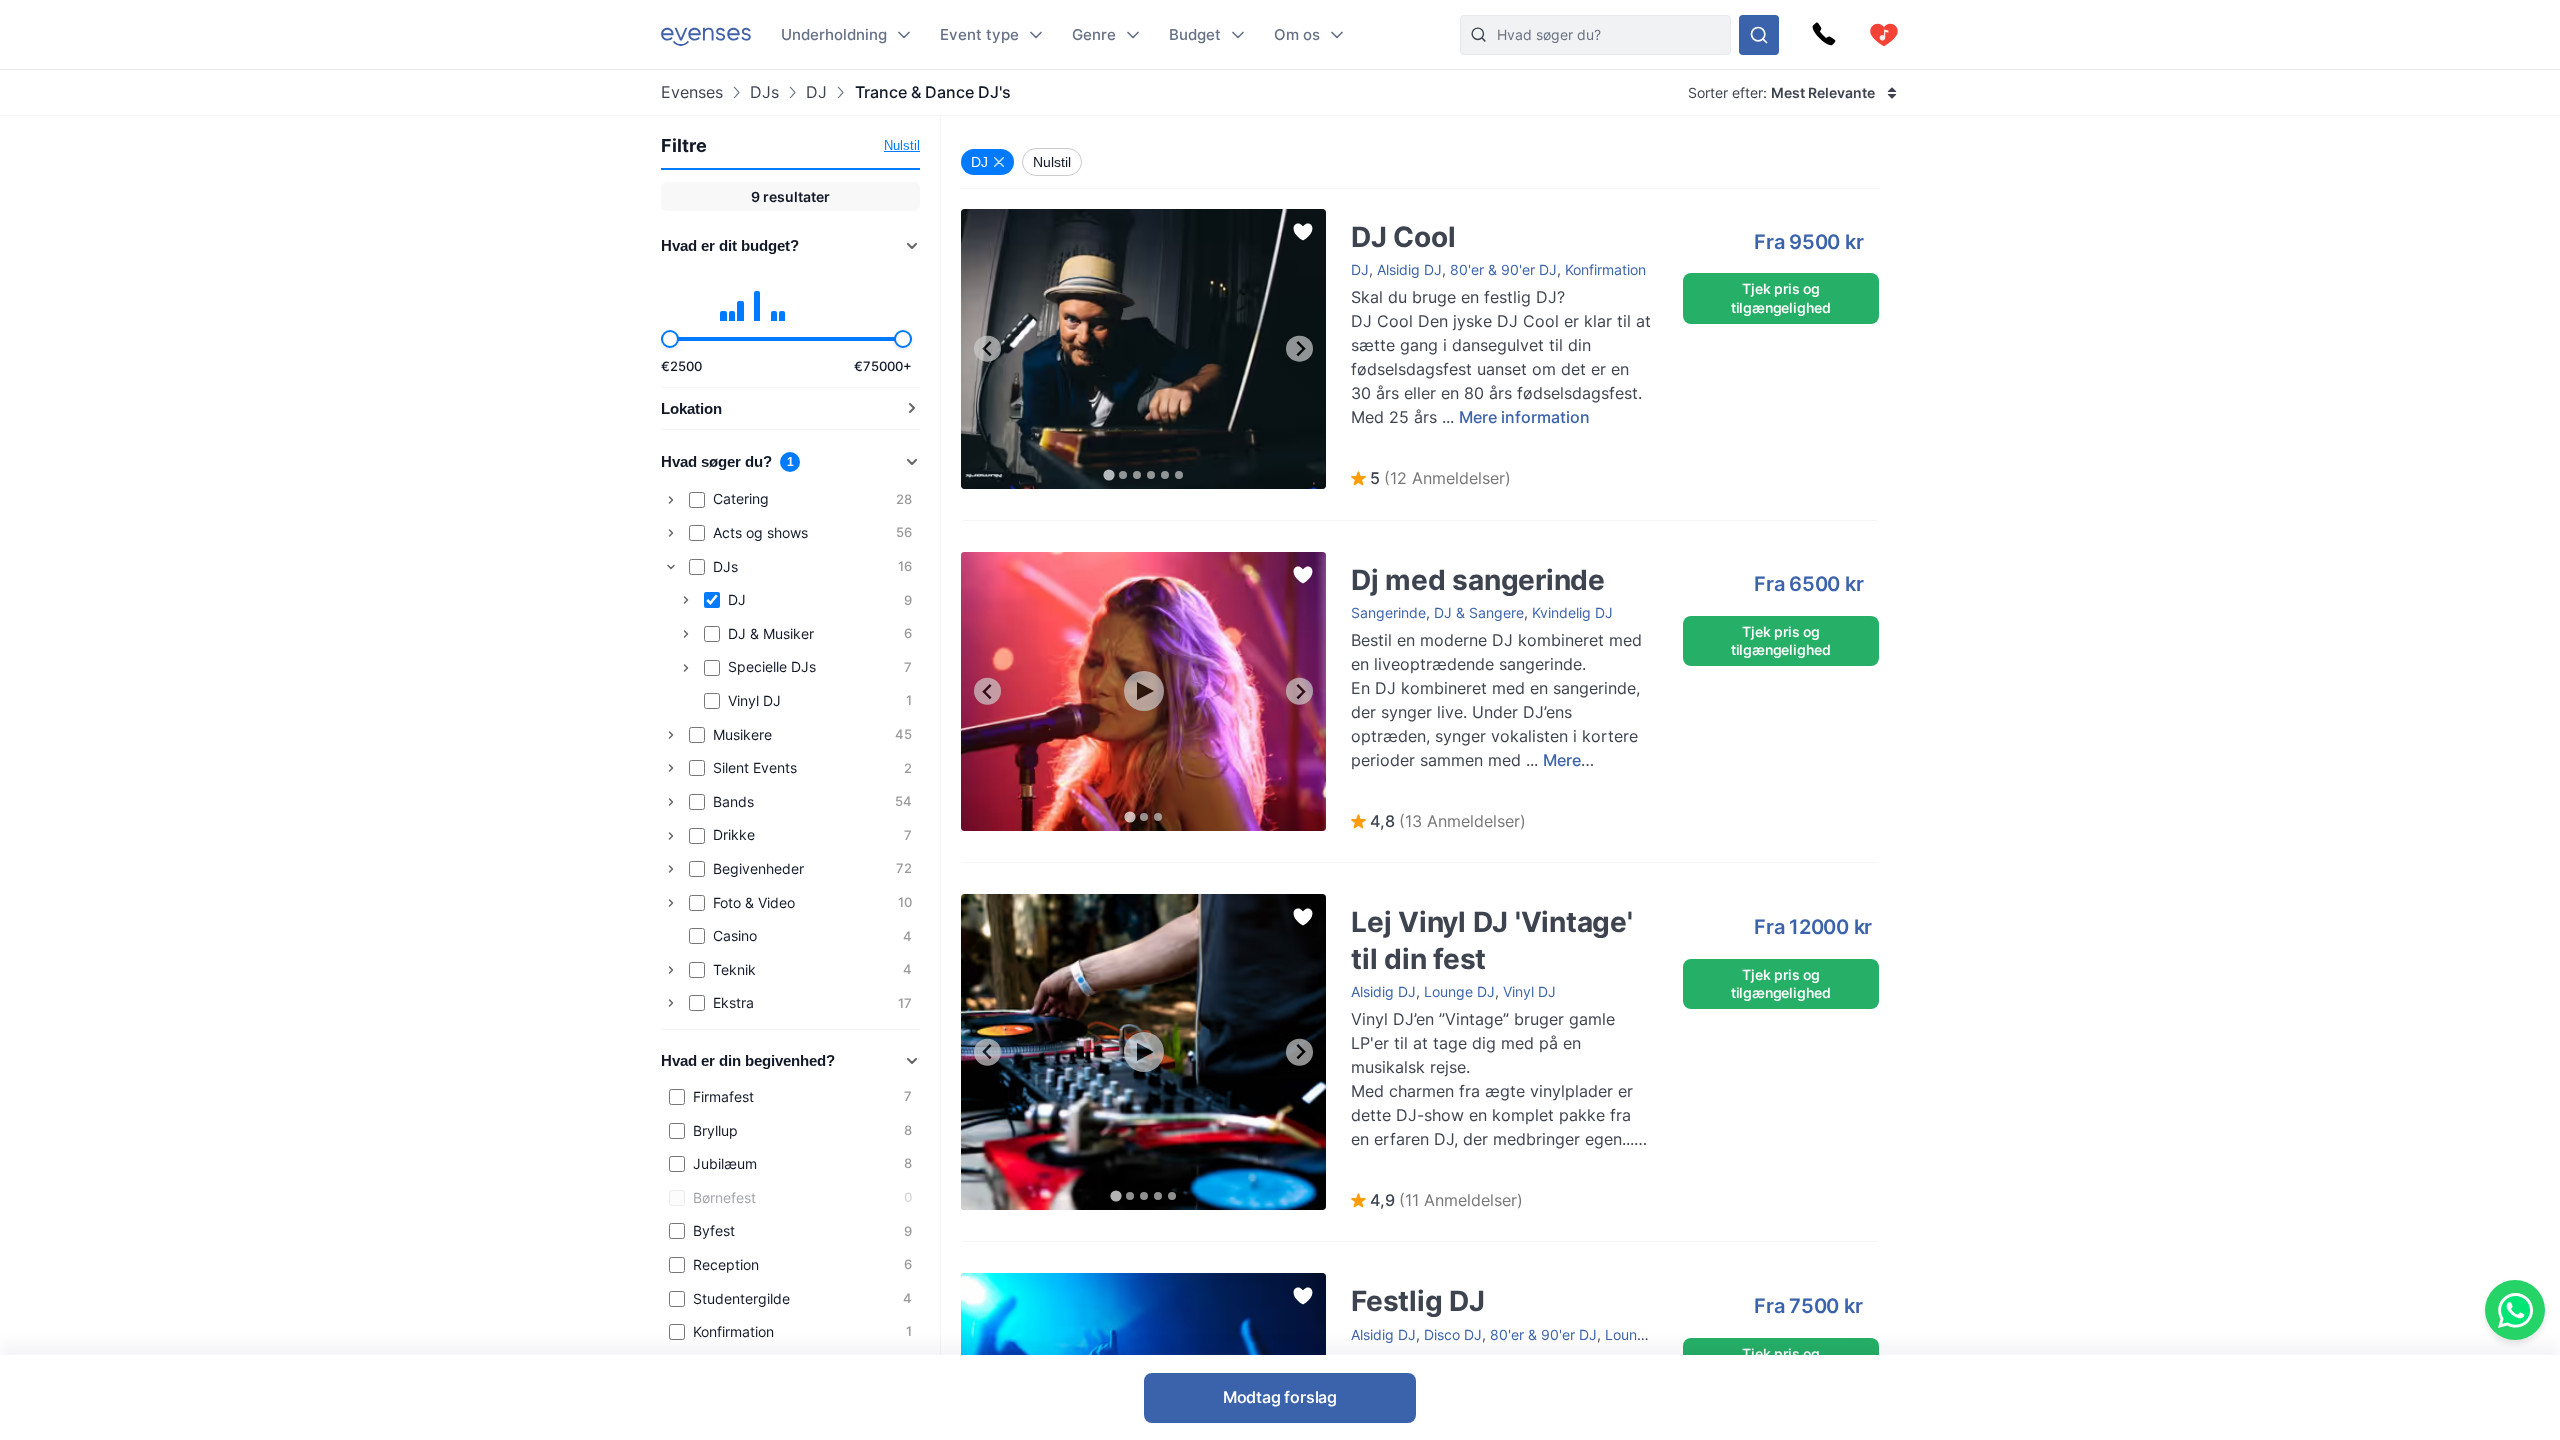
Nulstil (902, 145)
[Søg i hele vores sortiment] (1759, 35)
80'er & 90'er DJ (1503, 269)
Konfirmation (1605, 269)
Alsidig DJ (1409, 269)
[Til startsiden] (706, 34)
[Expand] (671, 500)
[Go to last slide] (987, 348)
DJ (816, 92)
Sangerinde (1388, 612)
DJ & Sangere (1479, 612)
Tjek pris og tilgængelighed (1781, 297)
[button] (1431, 479)
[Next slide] (1299, 348)
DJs (764, 92)
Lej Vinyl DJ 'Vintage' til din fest (1433, 903)
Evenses (692, 92)
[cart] (1884, 35)
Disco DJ (1453, 1334)
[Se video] (1144, 691)
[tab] (1108, 474)
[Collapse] (671, 567)
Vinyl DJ (1529, 991)
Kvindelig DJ (1572, 612)
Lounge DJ (1459, 991)
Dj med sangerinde (1392, 561)
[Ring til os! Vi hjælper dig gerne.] (1824, 35)
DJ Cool (986, 218)
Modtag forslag (1280, 1397)
